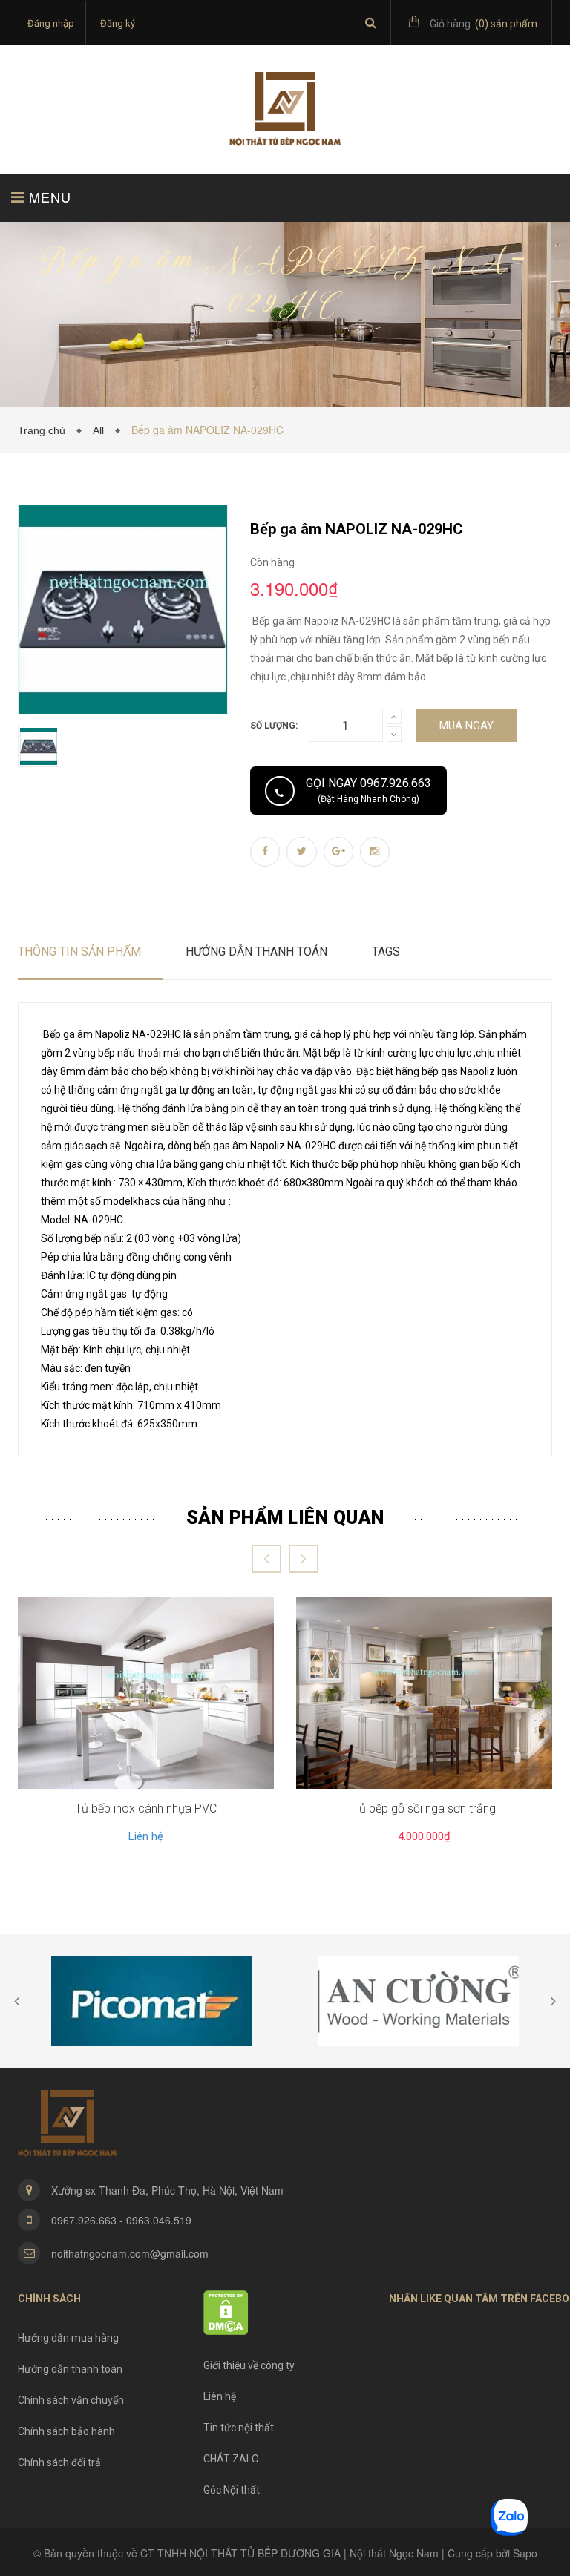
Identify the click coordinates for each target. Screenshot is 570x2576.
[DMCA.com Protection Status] (226, 2312)
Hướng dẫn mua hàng (68, 2338)
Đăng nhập (51, 23)
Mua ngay (466, 726)
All (101, 430)
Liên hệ (146, 1836)
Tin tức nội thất (239, 2428)
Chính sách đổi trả (59, 2462)
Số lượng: (274, 726)
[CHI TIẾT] (146, 1693)
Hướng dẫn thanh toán (256, 952)
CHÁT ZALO (231, 2459)
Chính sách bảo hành (66, 2431)
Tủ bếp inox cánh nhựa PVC (146, 1808)
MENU (48, 197)
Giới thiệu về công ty (249, 2365)
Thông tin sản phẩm (79, 952)
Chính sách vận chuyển (71, 2400)
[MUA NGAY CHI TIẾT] (424, 1693)
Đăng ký (118, 23)
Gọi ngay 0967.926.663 (368, 790)
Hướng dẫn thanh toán (70, 2369)
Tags (386, 952)
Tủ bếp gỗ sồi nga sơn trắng (424, 1808)
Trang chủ (45, 430)
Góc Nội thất (232, 2490)
